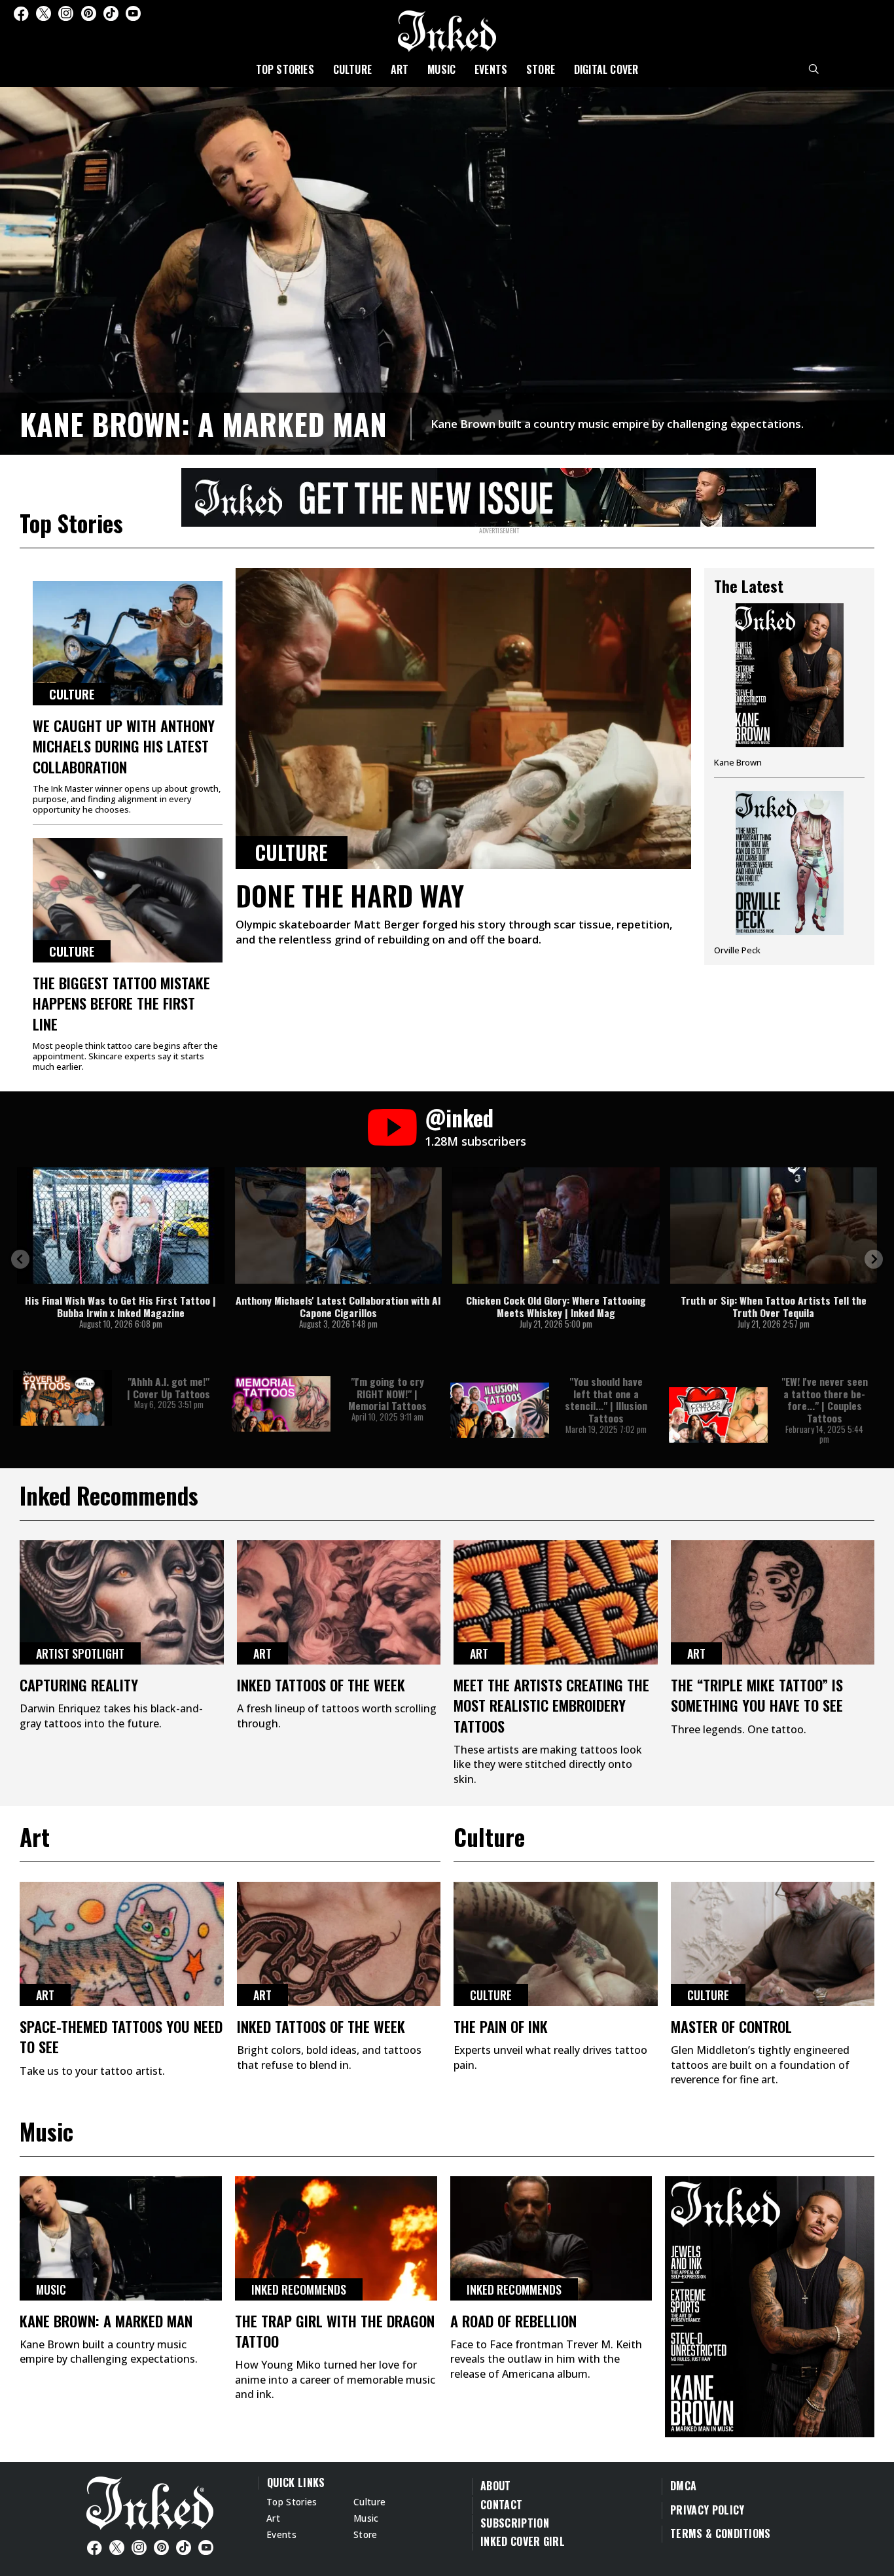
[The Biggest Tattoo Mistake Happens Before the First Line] (128, 900)
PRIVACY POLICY (707, 2510)
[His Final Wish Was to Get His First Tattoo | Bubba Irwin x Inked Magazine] (121, 1226)
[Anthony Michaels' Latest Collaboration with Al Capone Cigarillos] (339, 1226)
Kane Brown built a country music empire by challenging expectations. (617, 424)
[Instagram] (66, 13)
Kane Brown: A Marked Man (203, 424)
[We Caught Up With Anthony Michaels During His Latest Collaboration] (128, 643)
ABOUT (496, 2486)
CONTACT (501, 2505)
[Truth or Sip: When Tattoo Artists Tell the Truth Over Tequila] (774, 1226)
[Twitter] (44, 13)
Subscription (515, 2523)
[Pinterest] (89, 13)
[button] (20, 1259)
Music (441, 69)
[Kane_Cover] (499, 495)
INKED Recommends (299, 2289)
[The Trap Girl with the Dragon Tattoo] (336, 2238)
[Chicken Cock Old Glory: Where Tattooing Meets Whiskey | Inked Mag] (556, 1226)
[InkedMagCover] (770, 2304)
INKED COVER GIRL (523, 2541)
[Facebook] (21, 13)
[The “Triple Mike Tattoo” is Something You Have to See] (773, 1602)
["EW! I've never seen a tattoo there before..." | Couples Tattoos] (718, 1415)
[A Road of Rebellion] (551, 2238)
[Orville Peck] (789, 873)
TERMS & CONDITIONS (721, 2533)
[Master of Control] (773, 1944)
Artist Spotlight (80, 1653)
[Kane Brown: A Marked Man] (447, 269)
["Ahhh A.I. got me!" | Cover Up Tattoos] (63, 1398)
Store (541, 69)
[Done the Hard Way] (463, 718)
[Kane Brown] (789, 690)
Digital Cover (606, 69)
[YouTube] (133, 13)
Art (400, 69)
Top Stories (285, 69)
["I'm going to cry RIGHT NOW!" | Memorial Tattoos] (281, 1404)
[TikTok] (111, 13)
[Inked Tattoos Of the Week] (339, 1602)
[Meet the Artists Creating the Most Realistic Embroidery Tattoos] (556, 1602)
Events (491, 69)
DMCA (683, 2486)
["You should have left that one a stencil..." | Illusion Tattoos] (500, 1410)
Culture (352, 69)
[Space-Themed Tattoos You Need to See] (122, 1944)
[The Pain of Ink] (556, 1944)
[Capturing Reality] (122, 1602)
